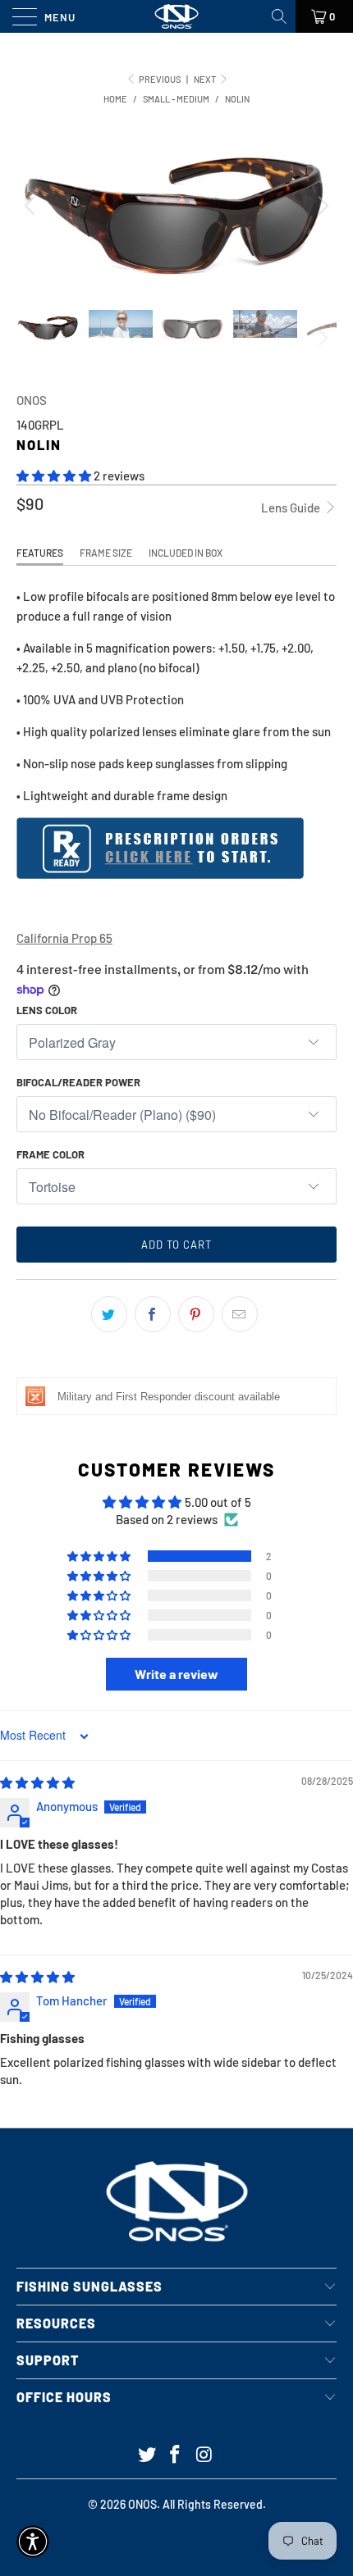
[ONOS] (177, 16)
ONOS (32, 400)
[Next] (321, 205)
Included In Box (186, 553)
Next (206, 79)
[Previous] (32, 205)
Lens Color (47, 1010)
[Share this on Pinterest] (196, 1314)
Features (40, 553)
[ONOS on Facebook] (176, 2455)
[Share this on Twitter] (109, 1314)
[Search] (280, 16)
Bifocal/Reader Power (78, 1082)
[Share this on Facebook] (153, 1314)
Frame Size (106, 553)
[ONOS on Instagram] (204, 2455)
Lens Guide (292, 507)
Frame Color (50, 1154)
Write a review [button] (176, 1674)
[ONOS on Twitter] (147, 2455)
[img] (37, 1782)
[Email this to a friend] (240, 1314)
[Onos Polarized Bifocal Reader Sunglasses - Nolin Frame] (160, 874)
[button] (54, 476)
